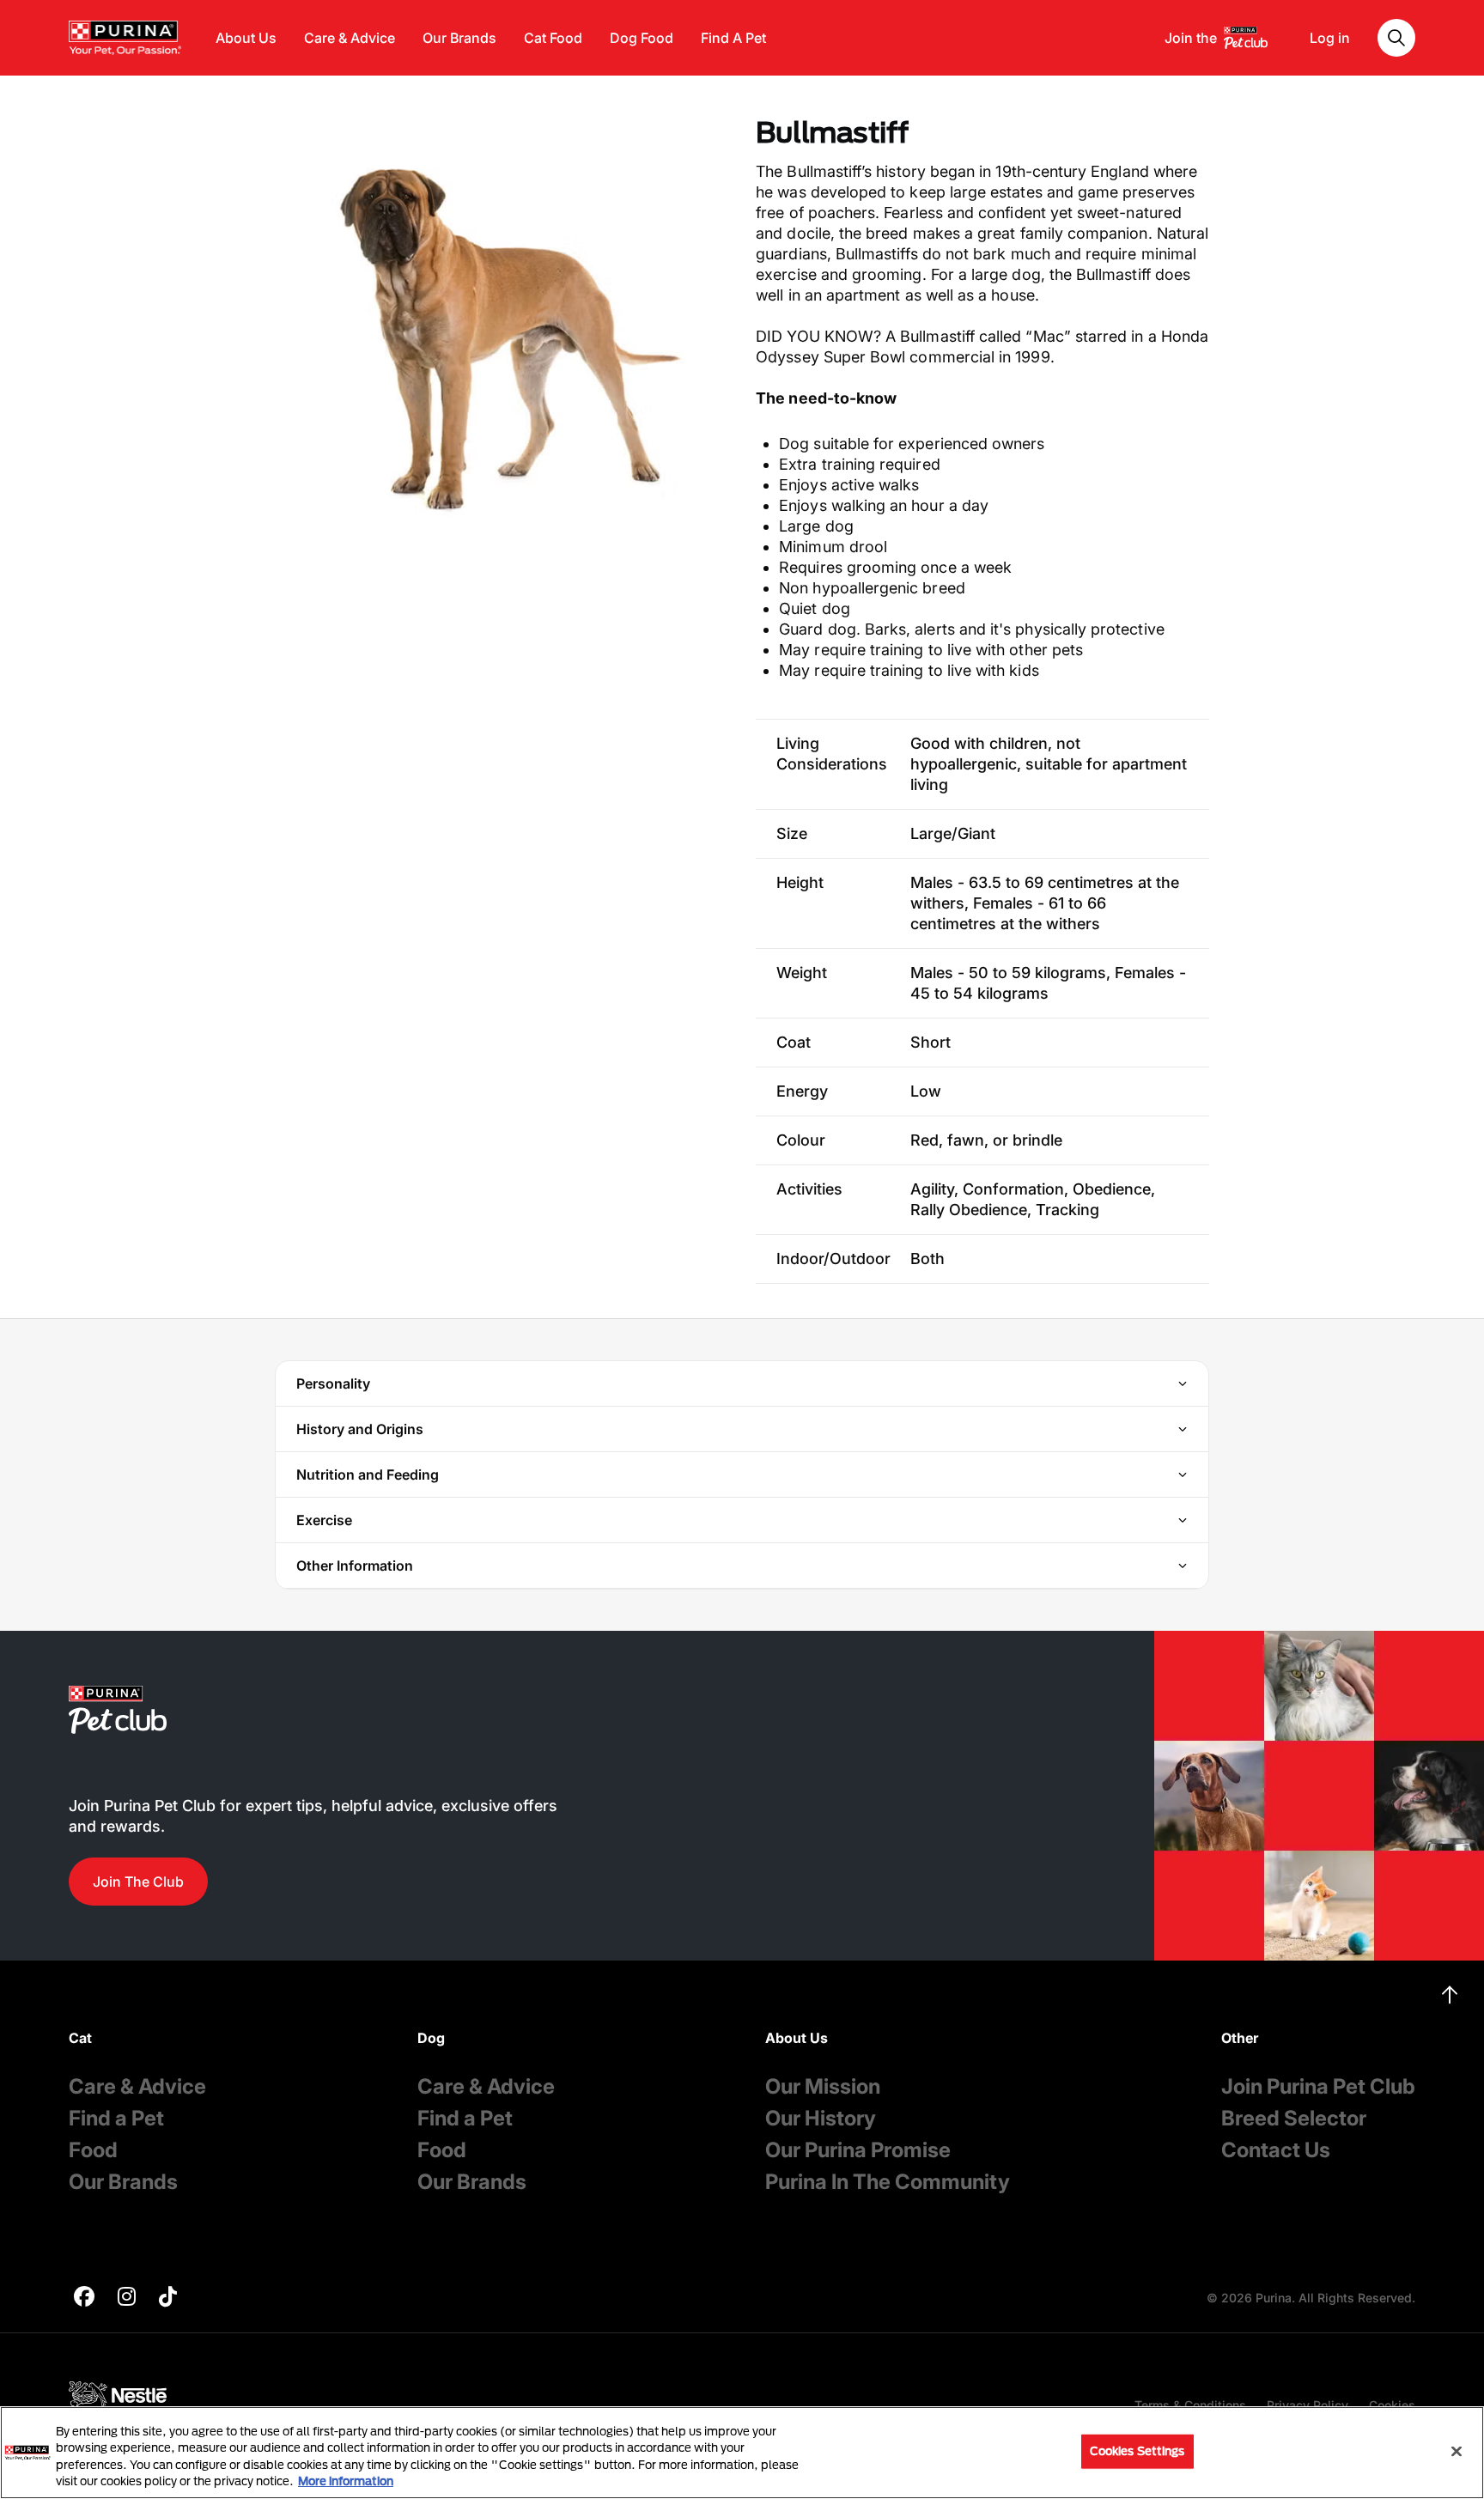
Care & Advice (350, 38)
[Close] (1457, 2451)
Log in (1330, 38)
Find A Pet (733, 38)
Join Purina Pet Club (1318, 2086)
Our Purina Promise (858, 2150)
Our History (821, 2118)
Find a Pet (116, 2118)
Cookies (1392, 2405)
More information (346, 2481)
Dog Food (642, 38)
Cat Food (553, 38)
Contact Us (1276, 2150)
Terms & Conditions (1190, 2405)
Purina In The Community (888, 2182)
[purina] (84, 2298)
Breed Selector (1294, 2118)
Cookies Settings (1137, 2451)
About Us (246, 38)
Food (93, 2150)
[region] (742, 2453)
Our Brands (459, 38)
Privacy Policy (1308, 2405)
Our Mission (823, 2086)
